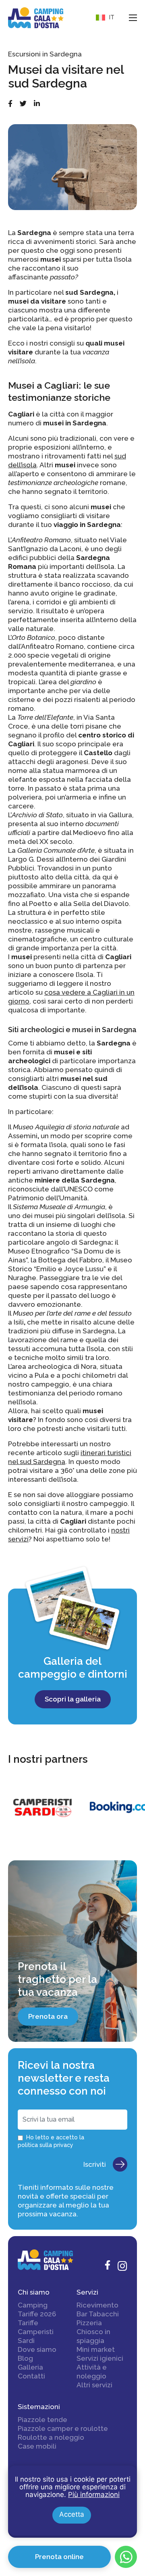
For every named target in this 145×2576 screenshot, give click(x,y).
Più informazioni (94, 2495)
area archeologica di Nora (54, 1366)
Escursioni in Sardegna (45, 54)
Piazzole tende (42, 2420)
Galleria (30, 2367)
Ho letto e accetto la (51, 2141)
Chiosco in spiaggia (93, 2336)
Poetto (40, 904)
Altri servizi (94, 2385)
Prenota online (59, 2557)
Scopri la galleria (73, 1699)
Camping (33, 2305)
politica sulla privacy (46, 2145)
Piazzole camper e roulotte (63, 2428)
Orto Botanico (33, 637)
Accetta (72, 2514)
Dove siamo (37, 2349)
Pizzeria (89, 2323)
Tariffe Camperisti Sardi (36, 2332)
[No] (131, 2472)
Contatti (31, 2376)
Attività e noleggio (92, 2372)
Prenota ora (48, 2016)
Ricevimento (97, 2305)
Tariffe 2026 (37, 2314)
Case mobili (37, 2446)
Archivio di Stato (37, 815)
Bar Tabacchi (98, 2314)
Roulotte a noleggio (51, 2437)
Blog (25, 2358)
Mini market (96, 2349)
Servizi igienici (100, 2358)
